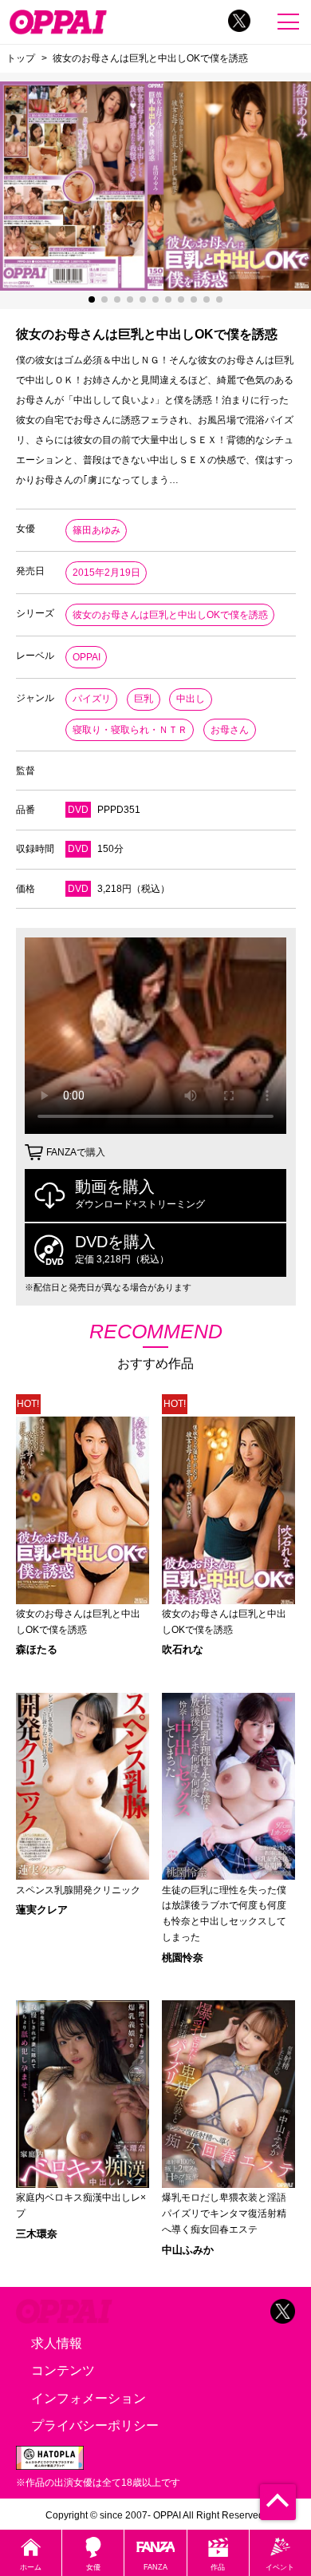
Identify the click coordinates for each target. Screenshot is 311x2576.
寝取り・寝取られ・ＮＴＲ (130, 730)
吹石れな (183, 1649)
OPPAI (87, 657)
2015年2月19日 (106, 573)
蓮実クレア (42, 1910)
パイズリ (92, 699)
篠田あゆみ (96, 530)
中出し (191, 699)
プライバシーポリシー (95, 2425)
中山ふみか (188, 2250)
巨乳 (144, 699)
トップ (21, 58)
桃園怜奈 (183, 1958)
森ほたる (37, 1649)
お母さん (230, 730)
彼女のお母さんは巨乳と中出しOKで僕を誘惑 (170, 615)
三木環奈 (37, 2234)
